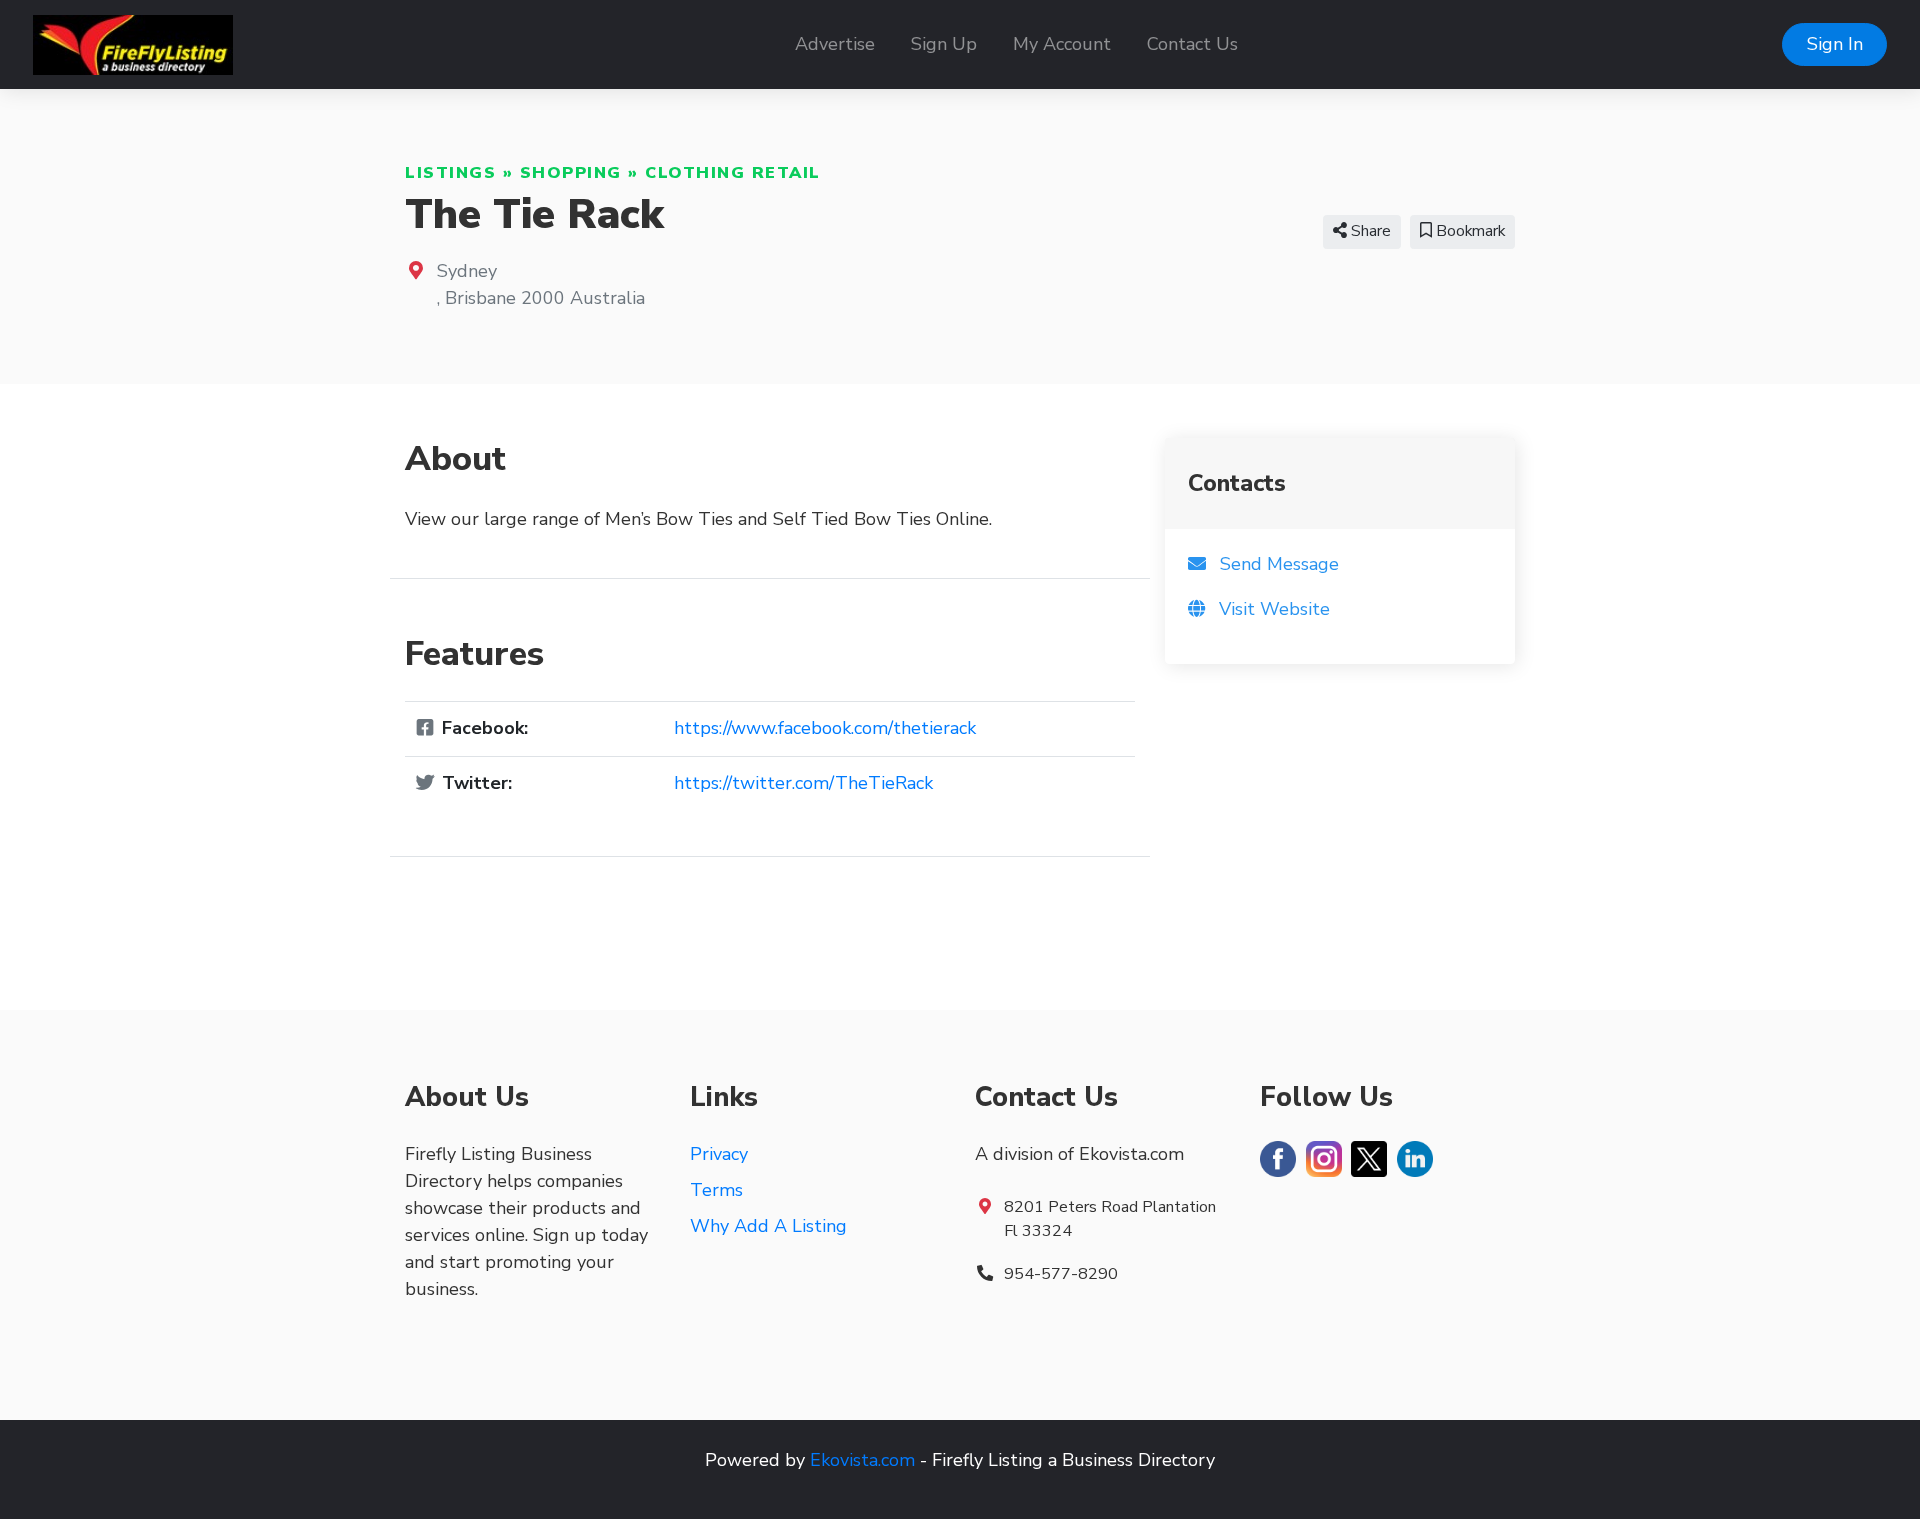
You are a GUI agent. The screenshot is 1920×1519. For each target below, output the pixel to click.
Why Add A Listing (768, 1226)
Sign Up (944, 44)
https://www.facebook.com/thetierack (825, 728)
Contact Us (1192, 44)
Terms (716, 1190)
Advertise (835, 44)
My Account (1062, 44)
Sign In (1835, 44)
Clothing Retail (733, 173)
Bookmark (1468, 231)
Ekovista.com (862, 1460)
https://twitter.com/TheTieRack (803, 783)
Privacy (719, 1154)
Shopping (571, 173)
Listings (450, 173)
